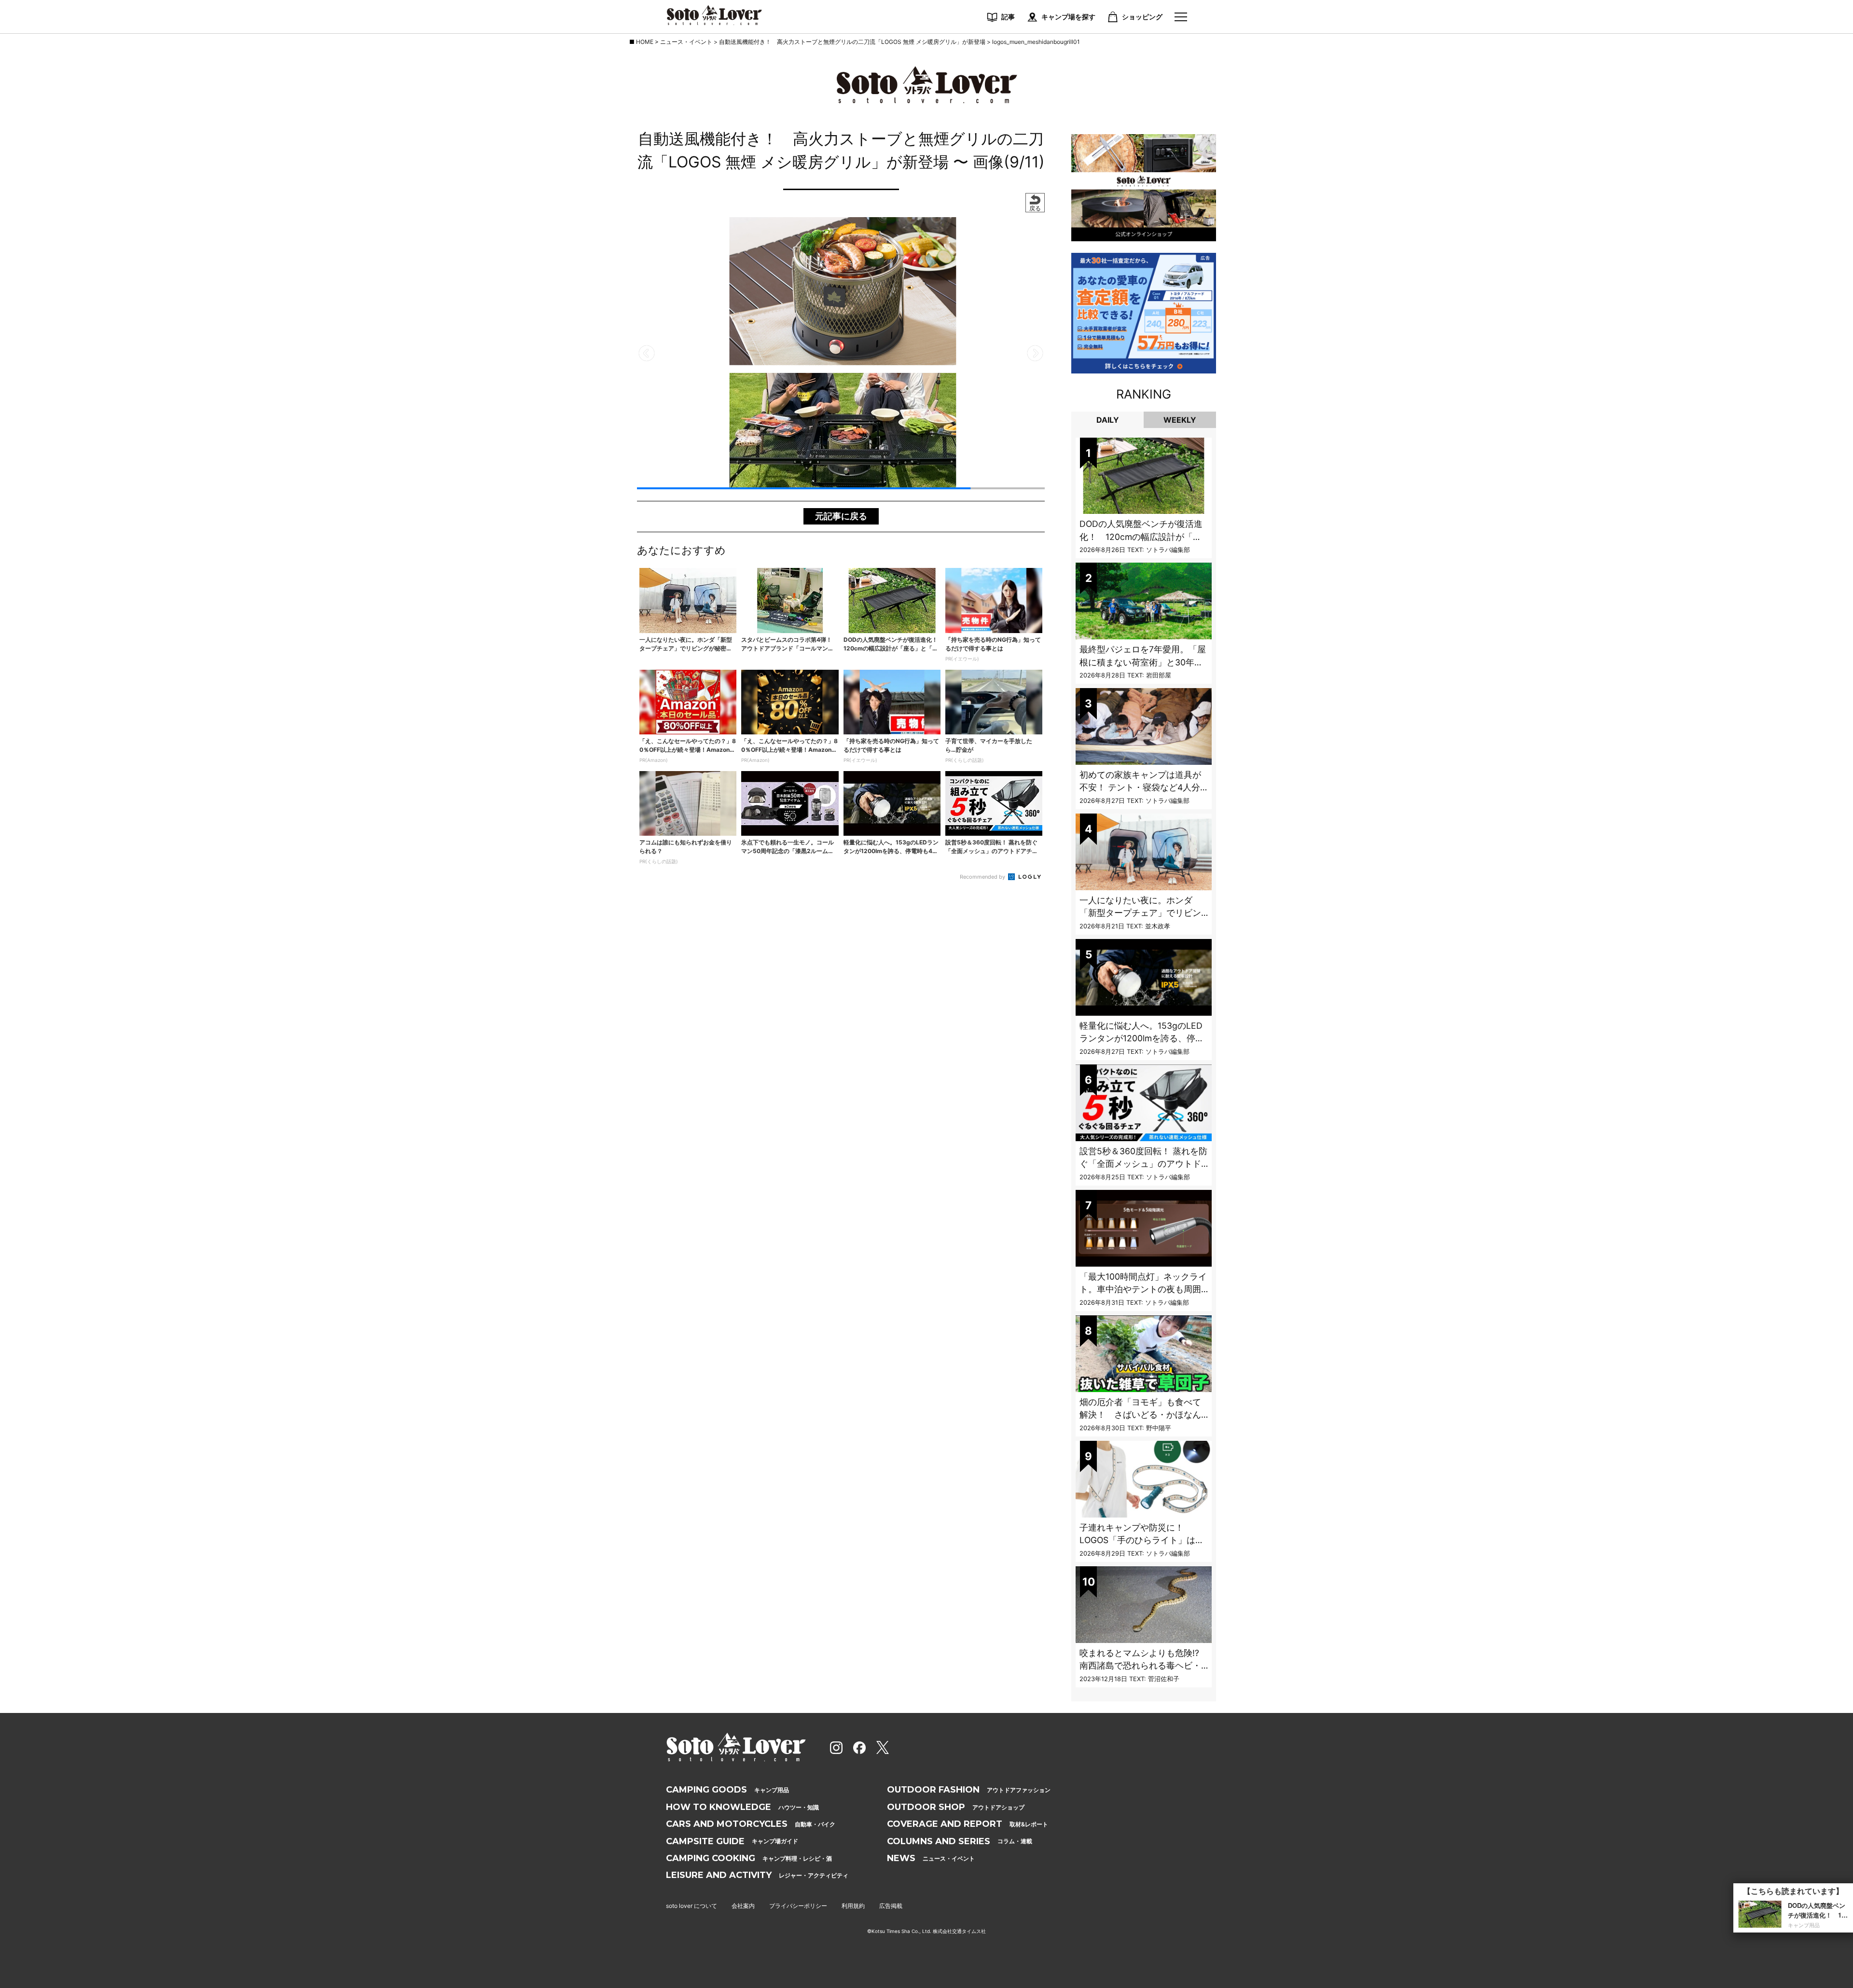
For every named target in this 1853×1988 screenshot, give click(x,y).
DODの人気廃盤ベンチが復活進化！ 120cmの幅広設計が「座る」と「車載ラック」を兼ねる (1141, 537)
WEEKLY (1180, 420)
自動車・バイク (751, 1824)
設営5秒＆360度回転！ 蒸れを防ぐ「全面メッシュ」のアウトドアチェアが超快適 (1143, 1164)
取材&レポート (968, 1824)
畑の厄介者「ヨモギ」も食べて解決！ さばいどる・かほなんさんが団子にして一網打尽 (1140, 1415)
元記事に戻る (841, 516)
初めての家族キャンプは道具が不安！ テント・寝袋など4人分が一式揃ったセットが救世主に (1140, 787)
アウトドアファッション (969, 1790)
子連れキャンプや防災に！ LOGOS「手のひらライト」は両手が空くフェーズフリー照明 (1142, 1540)
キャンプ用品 (727, 1790)
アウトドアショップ (956, 1807)
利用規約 (853, 1906)
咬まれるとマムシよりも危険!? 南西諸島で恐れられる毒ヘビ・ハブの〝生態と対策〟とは (1144, 1666)
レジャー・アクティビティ (757, 1875)
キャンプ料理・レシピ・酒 (749, 1858)
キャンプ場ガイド (732, 1841)
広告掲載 (891, 1906)
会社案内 (743, 1906)
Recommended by (983, 877)
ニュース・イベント (931, 1858)
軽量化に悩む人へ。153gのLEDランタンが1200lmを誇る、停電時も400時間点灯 (1142, 1038)
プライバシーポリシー (798, 1906)
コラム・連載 (960, 1841)
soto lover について (691, 1906)
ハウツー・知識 (742, 1807)
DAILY (1108, 420)
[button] (647, 353)
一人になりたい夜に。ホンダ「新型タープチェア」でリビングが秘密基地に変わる (1140, 913)
